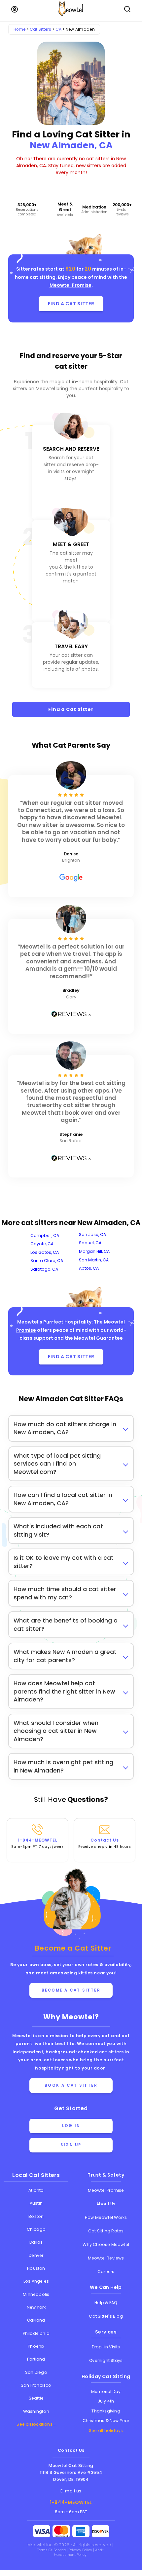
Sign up (71, 2145)
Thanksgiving (106, 2411)
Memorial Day (106, 2391)
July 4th (106, 2401)
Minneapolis (36, 2294)
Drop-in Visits (106, 2347)
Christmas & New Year (106, 2421)
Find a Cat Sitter (71, 709)
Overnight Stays (106, 2360)
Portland (36, 2359)
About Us (106, 2204)
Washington (36, 2411)
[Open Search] (127, 9)
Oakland (36, 2320)
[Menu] (15, 9)
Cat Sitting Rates (106, 2231)
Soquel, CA (90, 1243)
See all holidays (106, 2430)
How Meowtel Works (106, 2217)
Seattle (36, 2398)
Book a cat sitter (71, 2085)
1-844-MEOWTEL (37, 1843)
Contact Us (105, 1843)
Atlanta (36, 2190)
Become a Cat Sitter (71, 1990)
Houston (36, 2268)
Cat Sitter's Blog (106, 2316)
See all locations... (36, 2424)
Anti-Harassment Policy (79, 2552)
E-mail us (71, 2491)
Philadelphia (36, 2333)
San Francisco (36, 2385)
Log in (71, 2126)
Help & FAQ (106, 2303)
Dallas (36, 2242)
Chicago (36, 2229)
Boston (36, 2216)
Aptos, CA (89, 1268)
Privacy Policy (81, 2550)
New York (36, 2307)
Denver (36, 2255)
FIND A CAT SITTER (71, 304)
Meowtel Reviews (106, 2258)
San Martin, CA (94, 1260)
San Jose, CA (92, 1234)
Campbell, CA (45, 1235)
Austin (36, 2203)
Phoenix (36, 2346)
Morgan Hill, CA (94, 1251)
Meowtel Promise (71, 285)
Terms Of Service (52, 2550)
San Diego (36, 2372)
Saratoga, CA (44, 1269)
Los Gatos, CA (45, 1252)
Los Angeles (36, 2281)
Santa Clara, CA (47, 1261)
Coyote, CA (42, 1244)
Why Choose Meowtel (106, 2244)
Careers (106, 2272)
